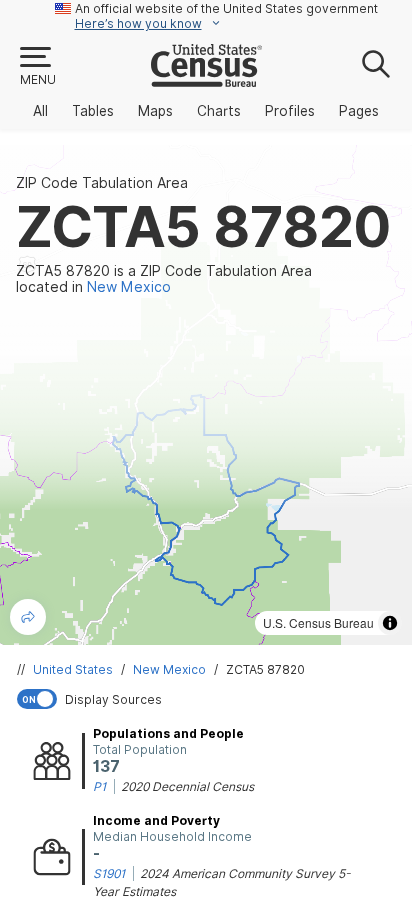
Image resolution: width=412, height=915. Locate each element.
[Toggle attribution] (390, 623)
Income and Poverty (156, 820)
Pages (359, 111)
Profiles (290, 111)
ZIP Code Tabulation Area (102, 183)
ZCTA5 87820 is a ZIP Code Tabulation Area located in (164, 279)
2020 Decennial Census (187, 786)
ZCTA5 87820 (265, 669)
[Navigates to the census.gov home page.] (206, 79)
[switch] (210, 699)
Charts (219, 111)
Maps (155, 111)
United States (73, 669)
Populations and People (168, 733)
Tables (93, 111)
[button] (37, 67)
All (40, 111)
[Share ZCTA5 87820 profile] (28, 617)
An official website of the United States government (226, 8)
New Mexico (169, 669)
